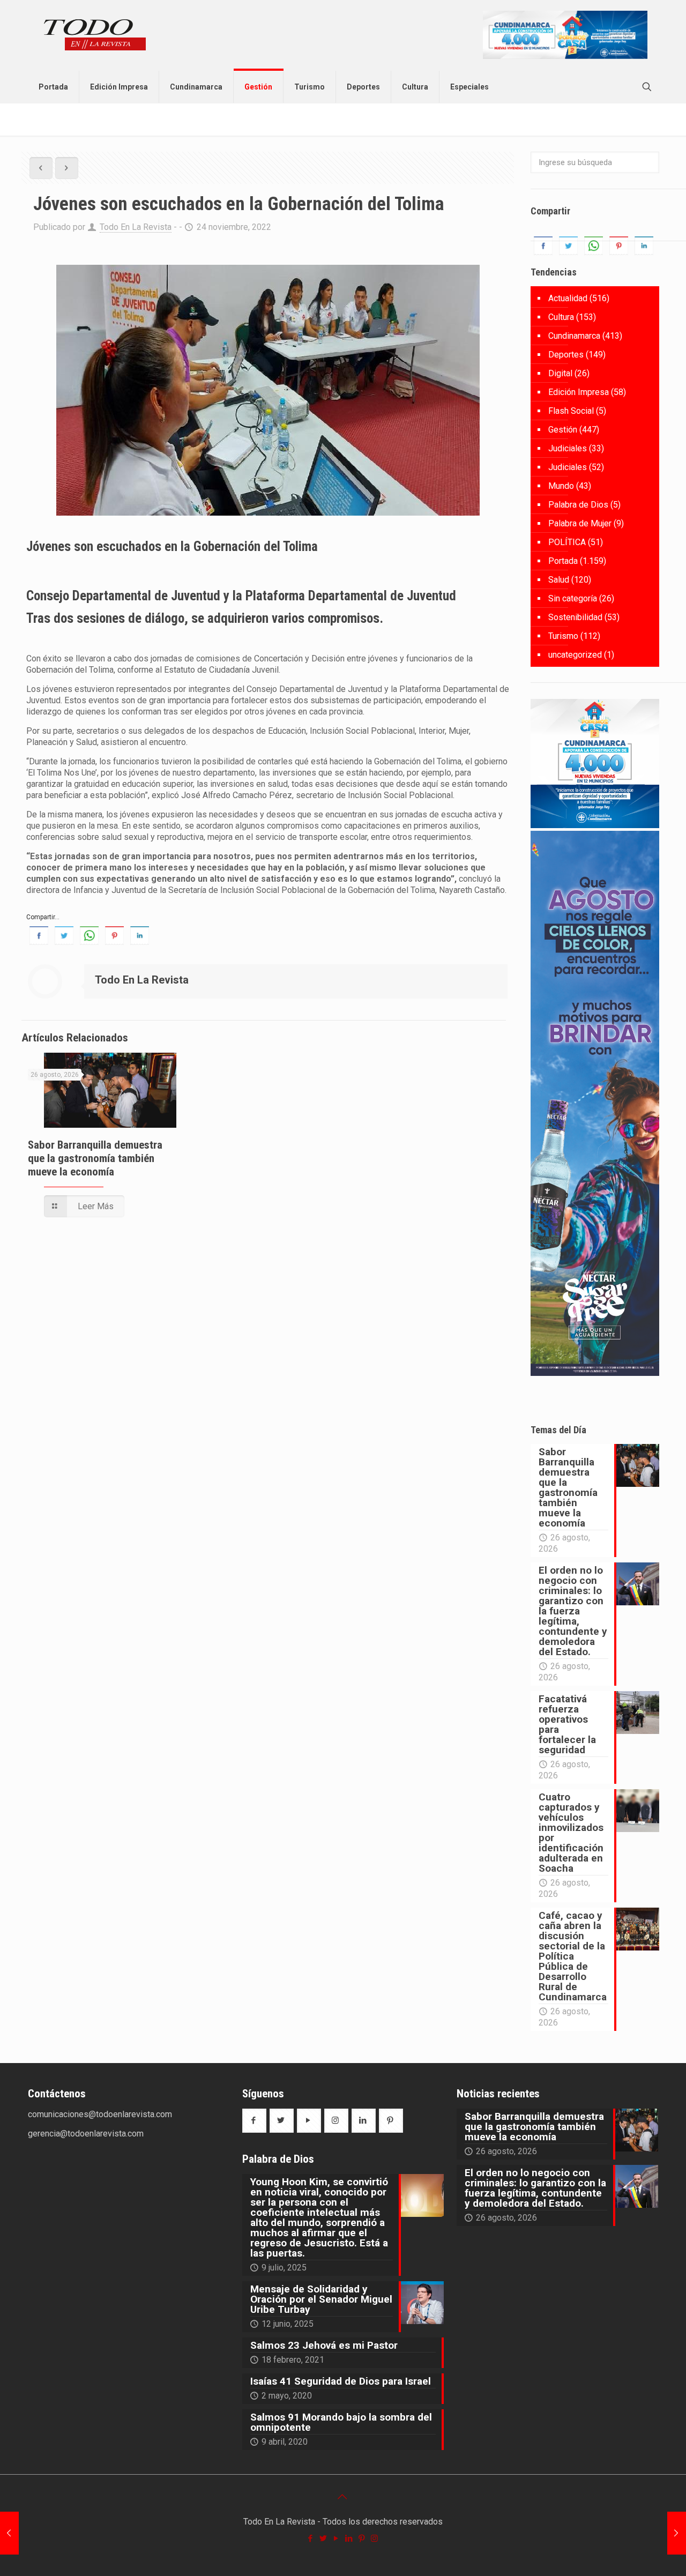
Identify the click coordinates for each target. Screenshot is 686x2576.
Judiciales (568, 448)
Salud (559, 580)
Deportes (566, 355)
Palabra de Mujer (580, 523)
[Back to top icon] (343, 2497)
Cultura (561, 317)
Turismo (563, 636)
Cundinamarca (574, 336)
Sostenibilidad (575, 617)
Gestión (563, 430)
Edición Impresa (579, 392)
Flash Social (571, 411)
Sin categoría (573, 598)
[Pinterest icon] (362, 2538)
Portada (563, 561)
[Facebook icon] (311, 2538)
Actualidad (568, 298)
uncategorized (575, 655)
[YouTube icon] (337, 2538)
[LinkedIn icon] (349, 2538)
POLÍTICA (567, 542)
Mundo (561, 486)
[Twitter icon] (324, 2538)
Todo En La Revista (136, 227)
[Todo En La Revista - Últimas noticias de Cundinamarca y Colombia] (95, 35)
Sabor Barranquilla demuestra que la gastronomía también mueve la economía (95, 1158)
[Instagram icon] (375, 2538)
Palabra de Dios (578, 505)
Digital (560, 373)
